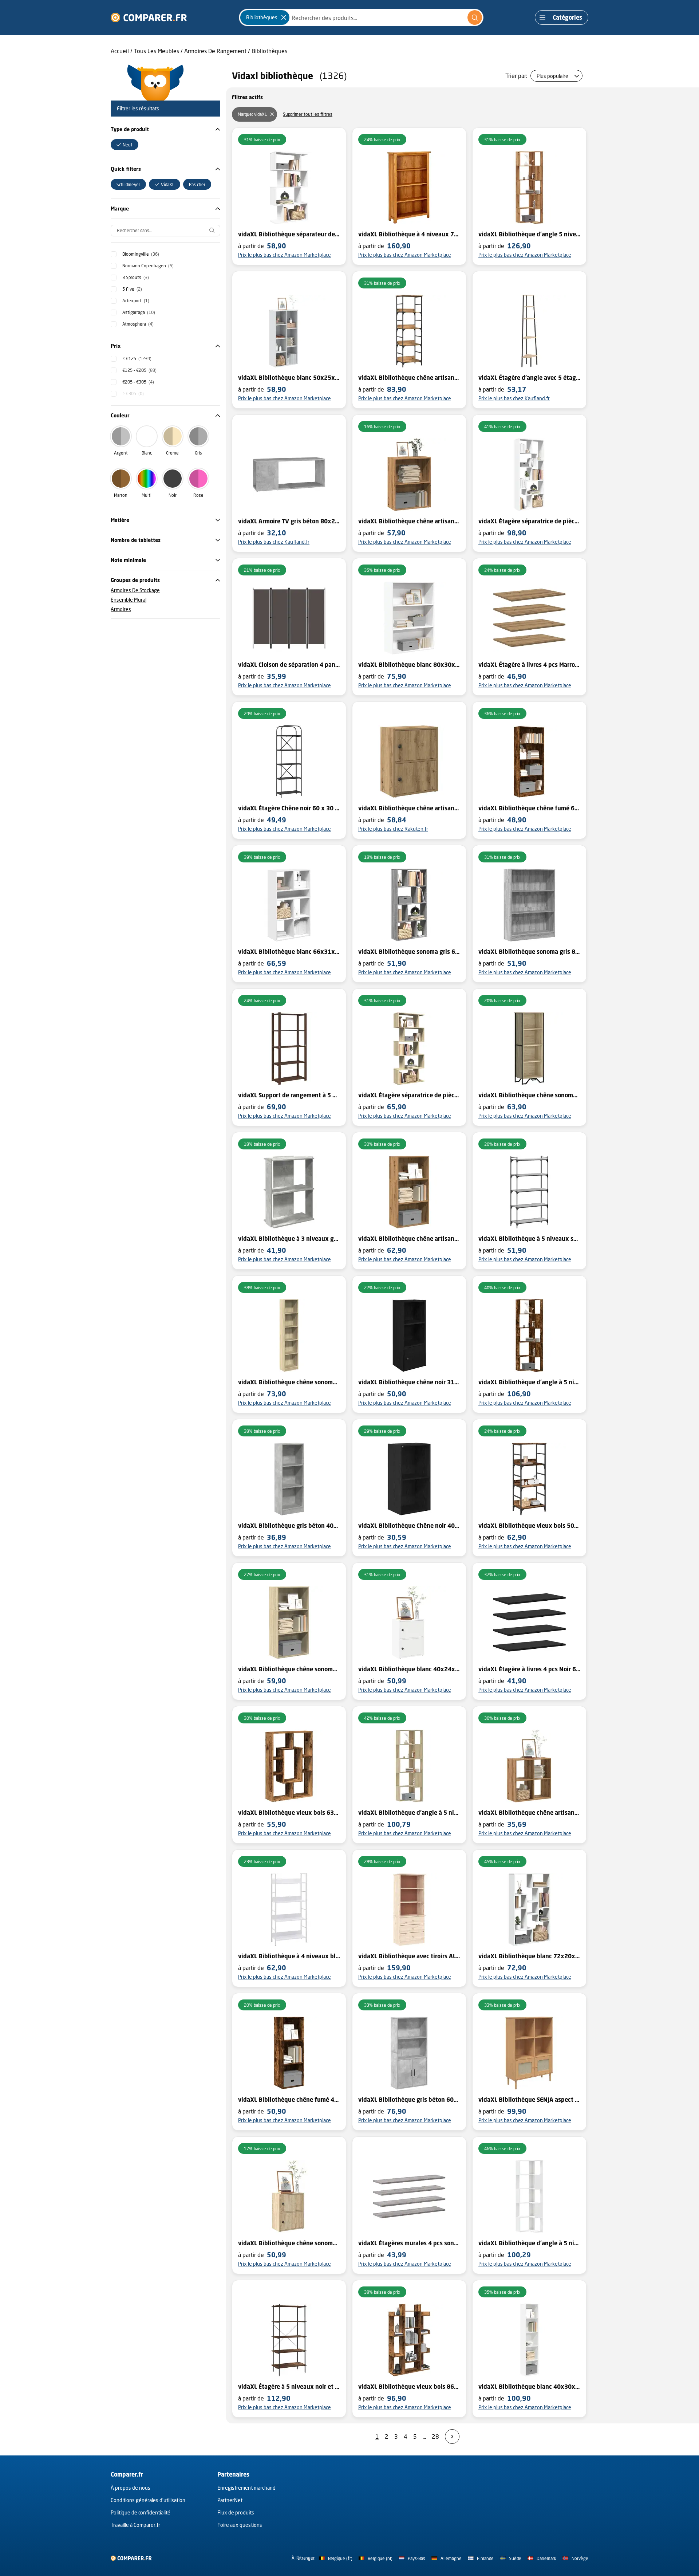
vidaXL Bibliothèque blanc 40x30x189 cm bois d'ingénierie (529, 2387)
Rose (198, 495)
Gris (198, 453)
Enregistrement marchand (246, 2488)
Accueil (120, 51)
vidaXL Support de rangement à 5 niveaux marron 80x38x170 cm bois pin (289, 1095)
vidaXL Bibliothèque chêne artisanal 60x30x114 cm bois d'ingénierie (409, 1239)
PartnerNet (230, 2500)
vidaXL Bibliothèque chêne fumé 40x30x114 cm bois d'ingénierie (289, 2100)
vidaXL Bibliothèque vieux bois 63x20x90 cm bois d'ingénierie (289, 1813)
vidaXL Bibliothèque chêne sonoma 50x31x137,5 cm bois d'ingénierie (529, 1095)
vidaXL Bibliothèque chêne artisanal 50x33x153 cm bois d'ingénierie (409, 378)
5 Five (132, 289)
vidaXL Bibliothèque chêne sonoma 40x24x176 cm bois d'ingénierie (289, 1382)
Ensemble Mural (129, 600)
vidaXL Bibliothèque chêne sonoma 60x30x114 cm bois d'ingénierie (289, 1669)
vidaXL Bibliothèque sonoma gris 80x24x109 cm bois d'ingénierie (529, 952)
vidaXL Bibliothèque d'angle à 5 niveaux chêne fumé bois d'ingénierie (529, 1382)
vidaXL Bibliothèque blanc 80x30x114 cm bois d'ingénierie (409, 665)
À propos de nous (131, 2488)
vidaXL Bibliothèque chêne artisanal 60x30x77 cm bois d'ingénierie (409, 521)
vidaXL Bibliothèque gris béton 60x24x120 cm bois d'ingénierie (409, 2100)
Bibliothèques (269, 51)
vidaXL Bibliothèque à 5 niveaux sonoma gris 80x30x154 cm (529, 1239)
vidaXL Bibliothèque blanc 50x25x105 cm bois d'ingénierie (289, 378)
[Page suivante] (452, 2437)
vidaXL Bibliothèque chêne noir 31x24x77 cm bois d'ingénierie (409, 1382)
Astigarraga (139, 312)
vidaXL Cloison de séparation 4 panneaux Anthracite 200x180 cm (289, 665)
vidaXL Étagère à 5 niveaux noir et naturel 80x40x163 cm (289, 2387)
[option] (125, 145)
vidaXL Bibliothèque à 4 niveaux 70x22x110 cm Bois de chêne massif (409, 234)
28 (435, 2436)
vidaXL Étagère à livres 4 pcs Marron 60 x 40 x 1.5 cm (529, 665)
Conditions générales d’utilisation (148, 2500)
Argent (121, 453)
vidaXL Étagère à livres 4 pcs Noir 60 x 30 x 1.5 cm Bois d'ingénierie (529, 1669)
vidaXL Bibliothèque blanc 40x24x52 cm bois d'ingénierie (409, 1669)
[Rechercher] (475, 17)
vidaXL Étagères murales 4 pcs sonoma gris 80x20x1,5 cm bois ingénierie (409, 2243)
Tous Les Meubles (157, 51)
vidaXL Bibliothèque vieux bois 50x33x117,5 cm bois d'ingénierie (529, 1526)
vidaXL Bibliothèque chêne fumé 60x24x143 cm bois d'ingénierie (529, 808)
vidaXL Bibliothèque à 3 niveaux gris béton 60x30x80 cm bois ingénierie (289, 1239)
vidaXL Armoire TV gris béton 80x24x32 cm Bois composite (289, 521)
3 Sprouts (136, 277)
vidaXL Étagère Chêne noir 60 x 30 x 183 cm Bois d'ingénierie (289, 808)
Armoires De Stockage (135, 590)
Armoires (121, 609)
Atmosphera (138, 324)
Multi (147, 495)
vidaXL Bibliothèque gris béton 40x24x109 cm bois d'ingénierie (289, 1526)
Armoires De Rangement (215, 51)
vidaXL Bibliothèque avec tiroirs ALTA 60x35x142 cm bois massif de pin (409, 1956)
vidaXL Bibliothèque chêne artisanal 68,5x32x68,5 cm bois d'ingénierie (529, 1813)
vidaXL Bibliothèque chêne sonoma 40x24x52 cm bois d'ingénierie (289, 2243)
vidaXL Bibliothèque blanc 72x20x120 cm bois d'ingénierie (529, 1956)
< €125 (137, 359)
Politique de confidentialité (141, 2512)
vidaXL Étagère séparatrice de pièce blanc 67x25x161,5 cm (529, 521)
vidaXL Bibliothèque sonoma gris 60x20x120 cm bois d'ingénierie (409, 952)
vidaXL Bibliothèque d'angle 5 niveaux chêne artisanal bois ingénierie (529, 234)
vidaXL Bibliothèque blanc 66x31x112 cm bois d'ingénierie (289, 952)
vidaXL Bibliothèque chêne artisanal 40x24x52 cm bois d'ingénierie (409, 808)
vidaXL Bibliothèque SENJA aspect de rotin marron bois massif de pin (529, 2100)
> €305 (133, 394)
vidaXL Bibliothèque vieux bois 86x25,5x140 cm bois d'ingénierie (409, 2387)
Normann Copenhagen (148, 266)
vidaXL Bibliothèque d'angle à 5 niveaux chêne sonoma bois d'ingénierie (409, 1813)
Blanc (147, 453)
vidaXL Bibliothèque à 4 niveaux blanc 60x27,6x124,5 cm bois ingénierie (289, 1956)
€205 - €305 (138, 382)
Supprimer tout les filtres (308, 114)
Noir (173, 495)
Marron (121, 495)
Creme (172, 453)
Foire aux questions (240, 2525)
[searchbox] (165, 231)
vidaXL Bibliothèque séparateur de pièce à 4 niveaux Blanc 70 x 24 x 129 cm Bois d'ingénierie (289, 234)
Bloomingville (141, 254)
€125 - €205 (139, 370)
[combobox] (361, 17)
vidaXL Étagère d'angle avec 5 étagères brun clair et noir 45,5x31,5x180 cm (529, 378)
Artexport (136, 301)
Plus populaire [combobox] (552, 76)
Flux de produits (236, 2512)
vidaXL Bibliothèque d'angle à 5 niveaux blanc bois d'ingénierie (529, 2243)
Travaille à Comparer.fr (135, 2525)
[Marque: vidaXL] (272, 114)
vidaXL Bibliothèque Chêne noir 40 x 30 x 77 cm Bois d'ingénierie (409, 1526)
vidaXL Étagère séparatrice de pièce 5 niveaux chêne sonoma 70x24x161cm (409, 1095)
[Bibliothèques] (284, 17)
